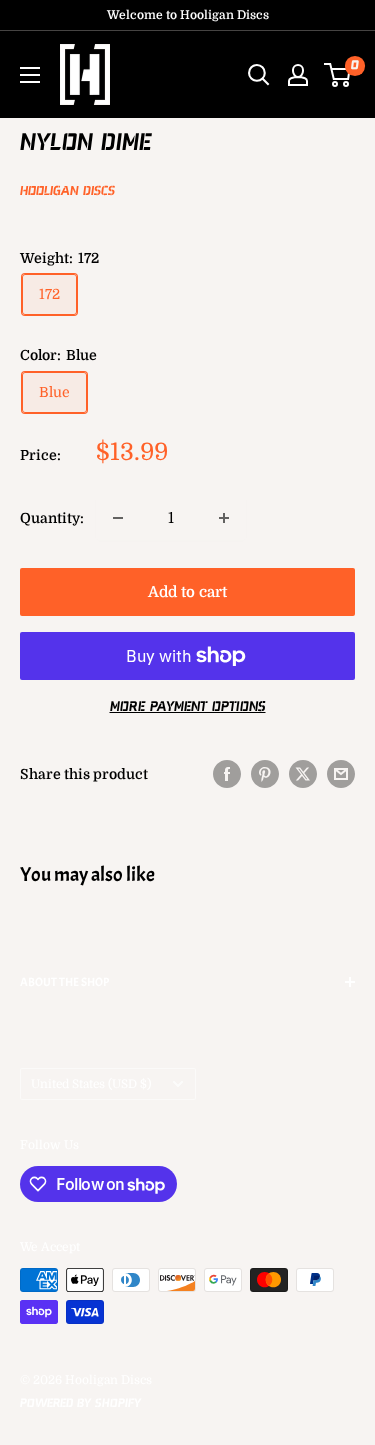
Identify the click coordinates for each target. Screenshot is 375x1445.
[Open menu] (30, 75)
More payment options (188, 707)
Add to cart (187, 592)
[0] (338, 75)
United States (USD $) (91, 1084)
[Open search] (259, 75)
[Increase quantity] (224, 518)
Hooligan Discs (67, 191)
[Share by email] (341, 774)
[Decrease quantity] (118, 518)
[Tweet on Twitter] (303, 774)
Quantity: (52, 518)
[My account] (298, 75)
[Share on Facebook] (227, 774)
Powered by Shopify (80, 1403)
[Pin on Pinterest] (265, 774)
